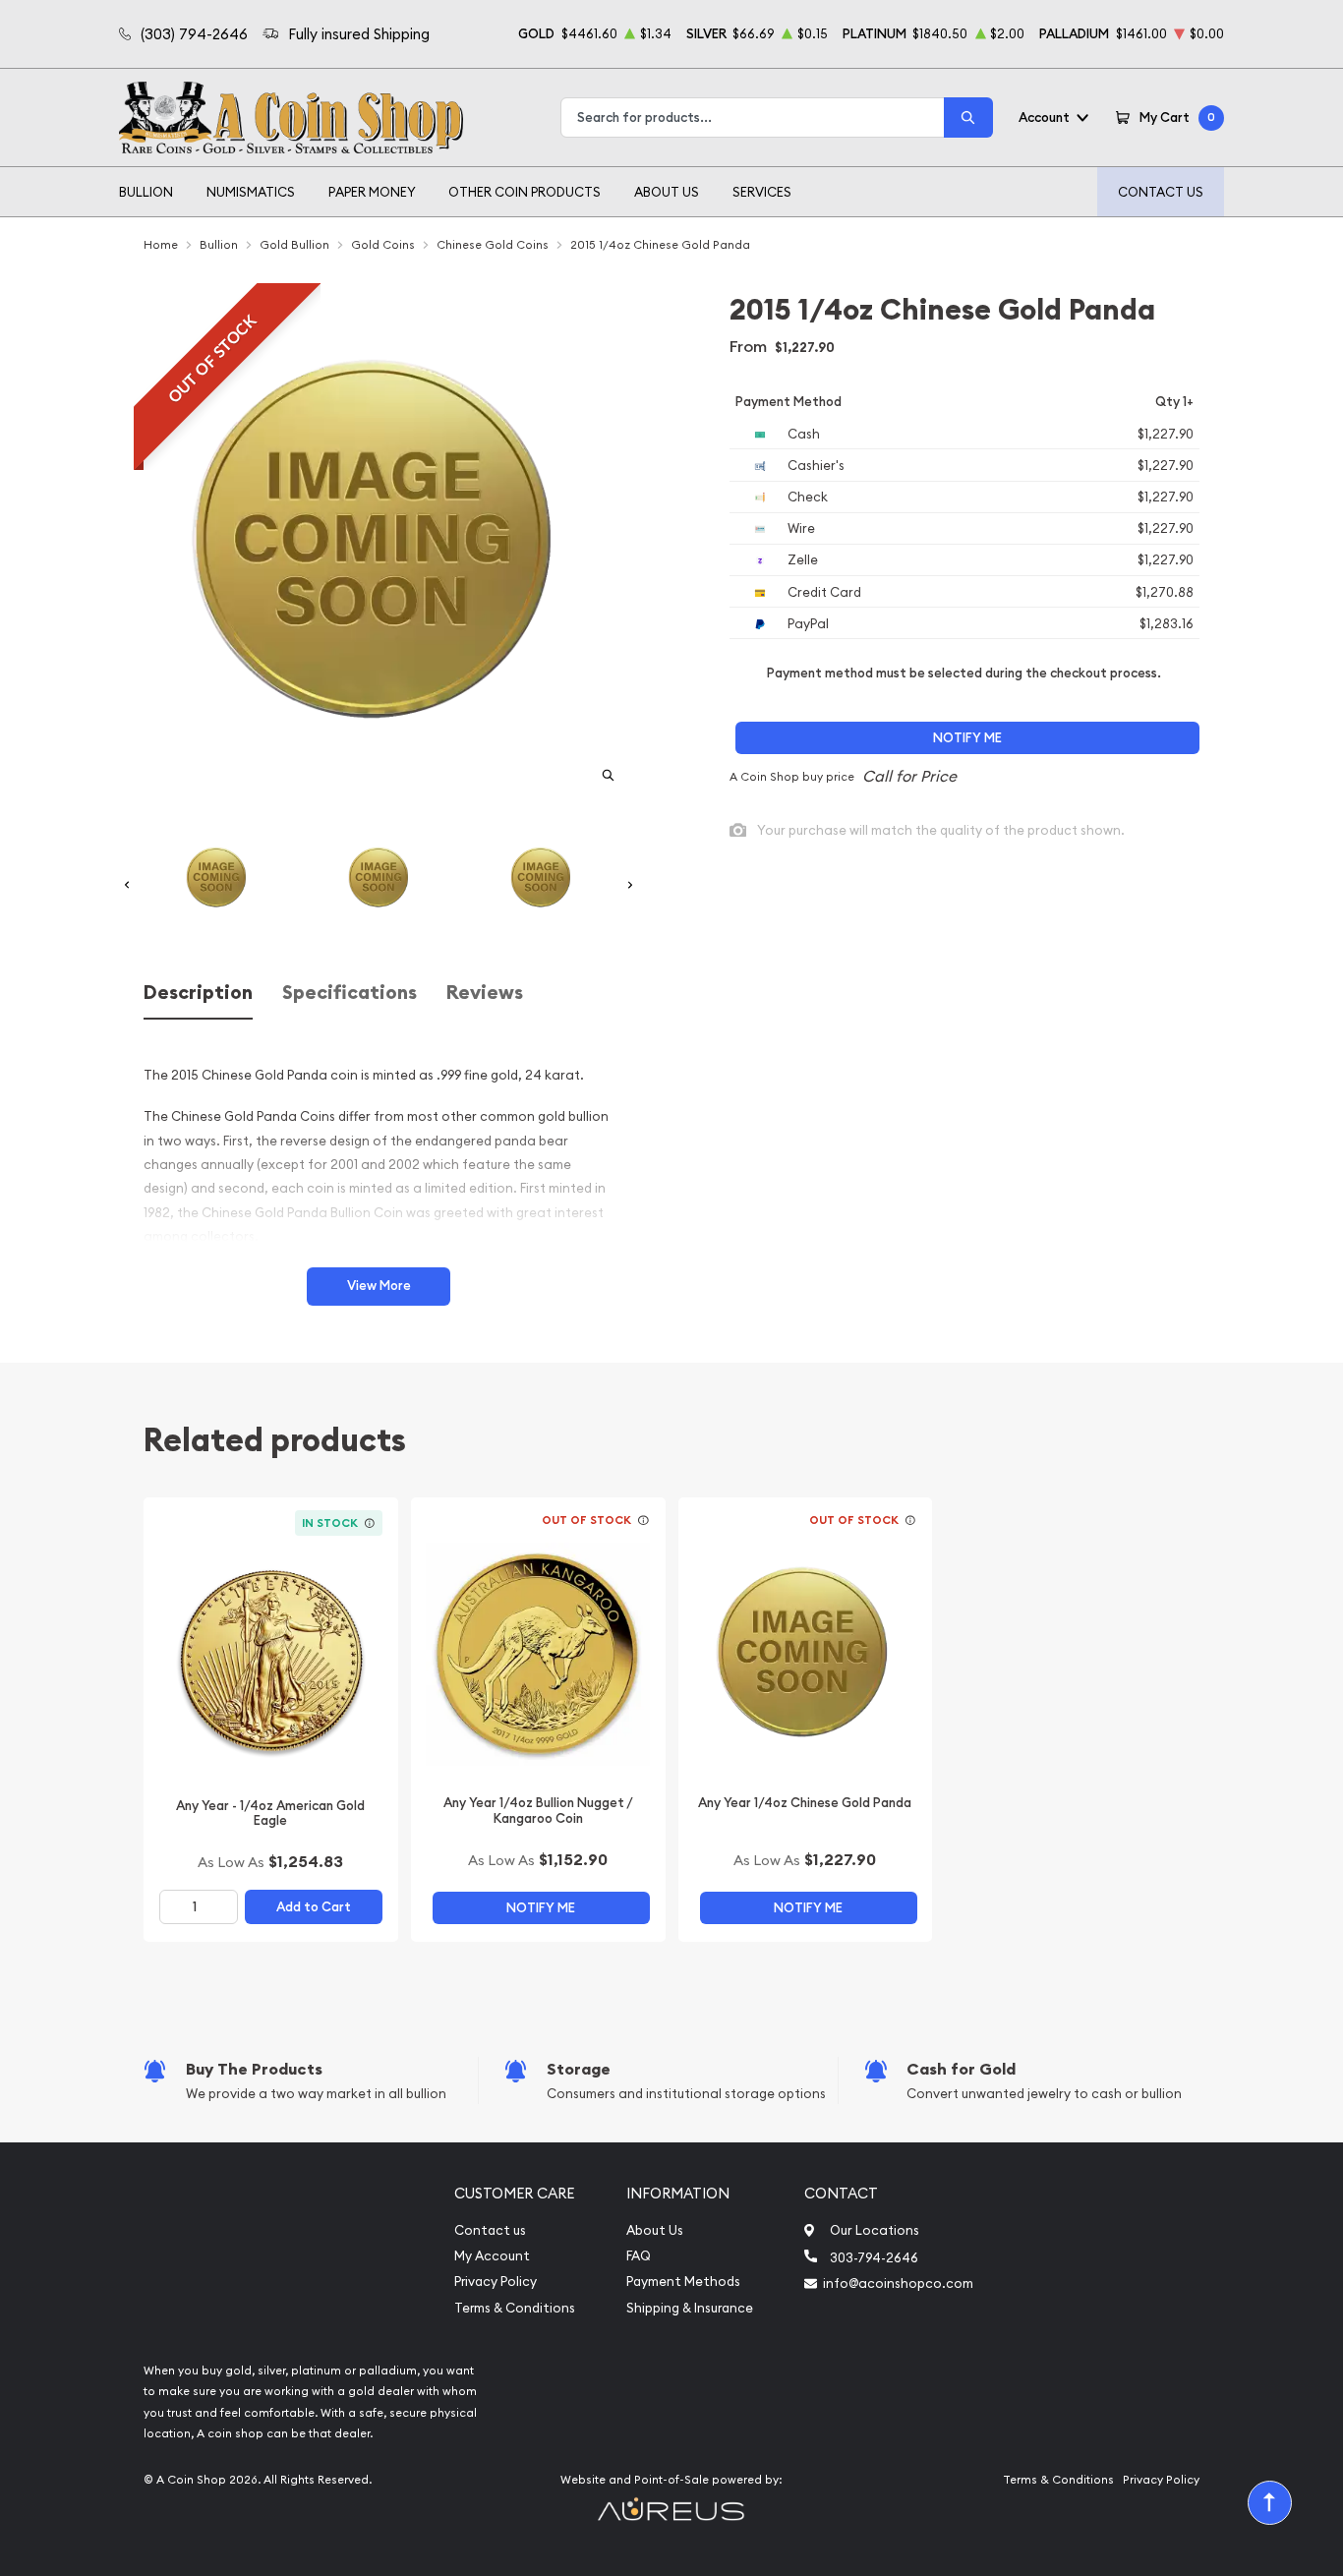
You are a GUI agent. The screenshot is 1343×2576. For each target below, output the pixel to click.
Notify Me (967, 738)
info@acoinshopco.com (898, 2283)
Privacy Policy (496, 2282)
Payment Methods (683, 2282)
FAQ (639, 2256)
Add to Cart (314, 1907)
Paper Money (372, 192)
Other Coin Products (525, 192)
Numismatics (251, 192)
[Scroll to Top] (1270, 2503)
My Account (492, 2256)
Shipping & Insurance (690, 2308)
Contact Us (1161, 192)
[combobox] (753, 117)
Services (762, 192)
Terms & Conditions (515, 2308)
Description (198, 993)
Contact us (490, 2230)
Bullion (146, 192)
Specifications (350, 993)
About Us (667, 192)
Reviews (485, 993)
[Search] (968, 117)
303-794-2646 (874, 2257)
